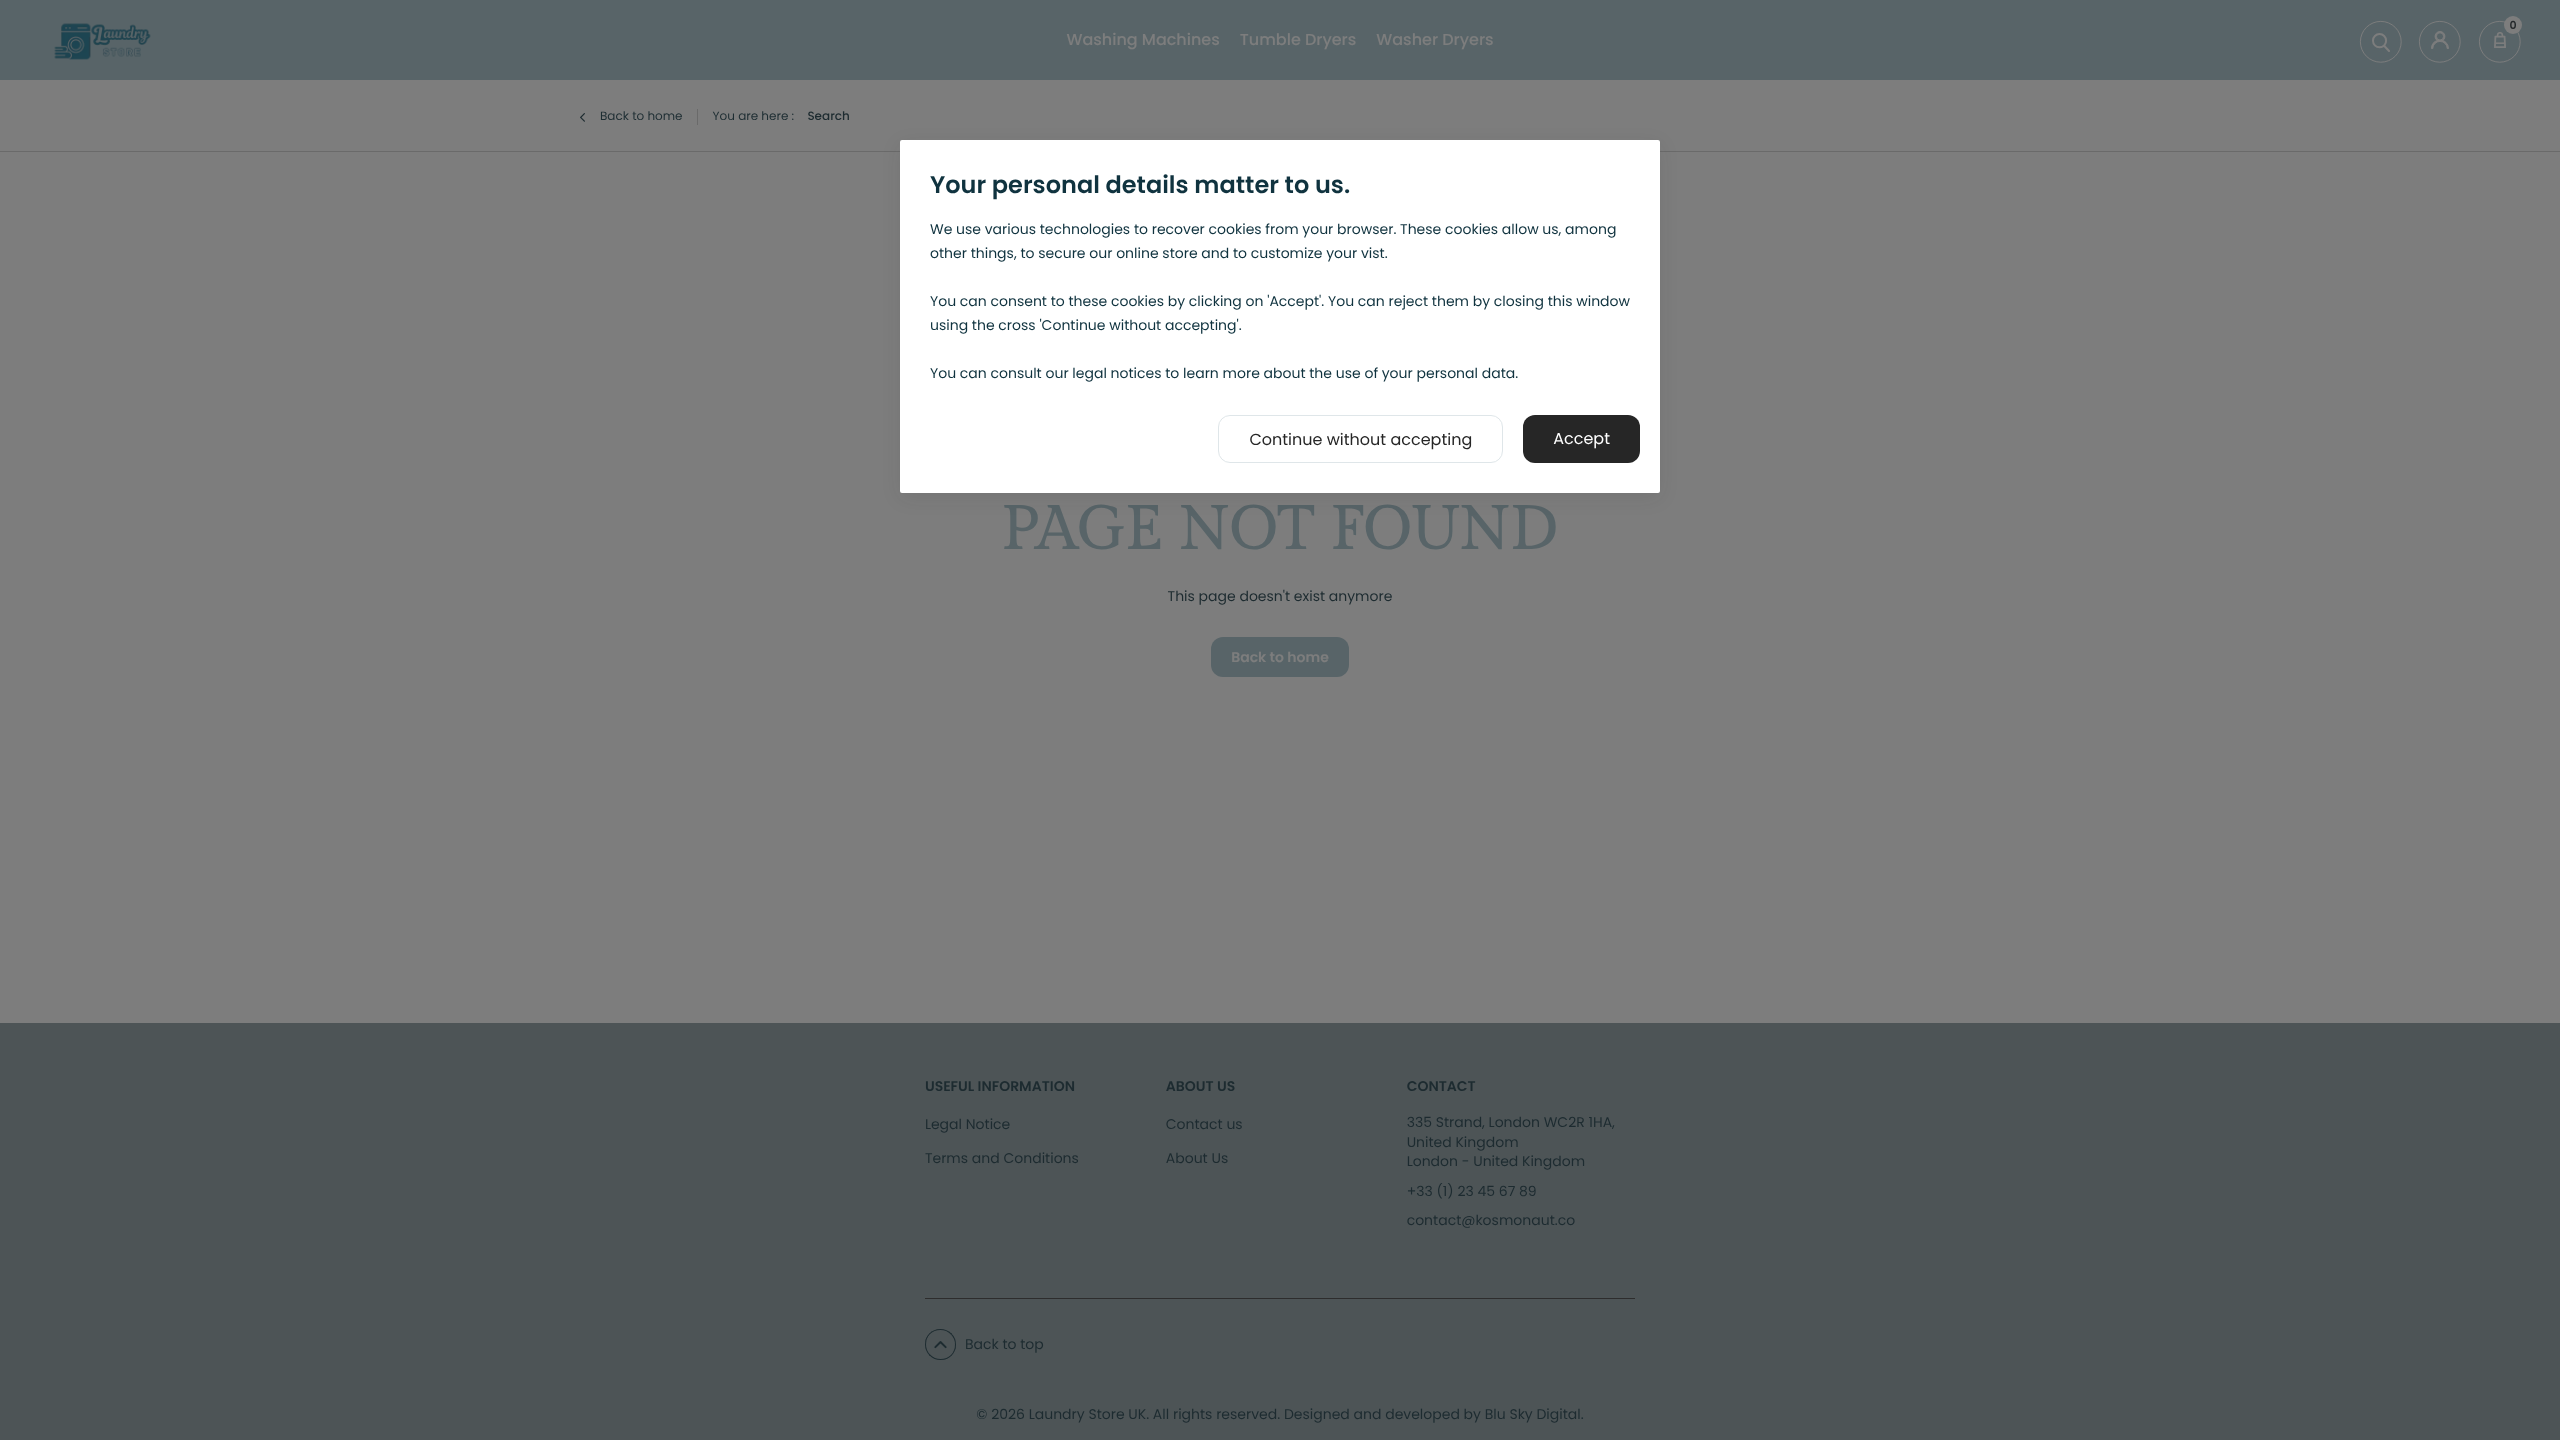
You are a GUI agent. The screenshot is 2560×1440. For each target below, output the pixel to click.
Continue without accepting (1360, 439)
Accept (1581, 438)
